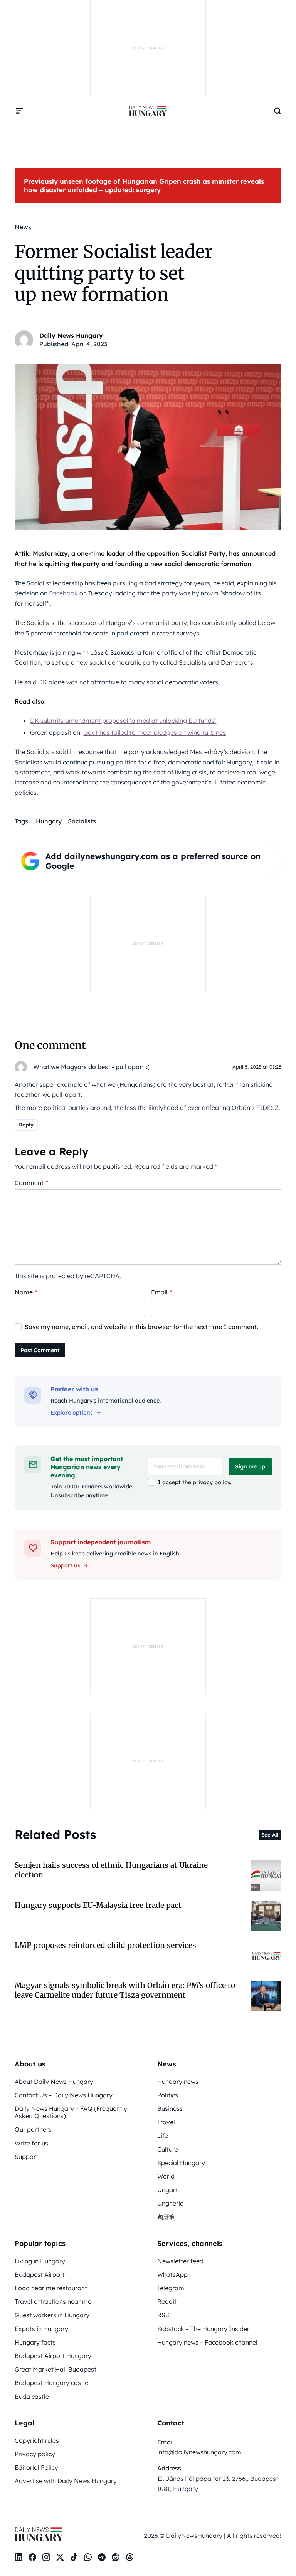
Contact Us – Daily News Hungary (64, 2095)
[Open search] (277, 111)
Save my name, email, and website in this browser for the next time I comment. (141, 1327)
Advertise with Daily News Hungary (66, 2481)
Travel (166, 2122)
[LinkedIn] (18, 2557)
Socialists (82, 821)
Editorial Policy (36, 2467)
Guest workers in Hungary (52, 2315)
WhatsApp (172, 2274)
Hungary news (178, 2082)
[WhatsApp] (88, 2557)
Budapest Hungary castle (51, 2383)
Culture (168, 2149)
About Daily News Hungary (54, 2082)
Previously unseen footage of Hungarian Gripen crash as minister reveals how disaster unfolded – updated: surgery (144, 185)
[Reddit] (116, 2557)
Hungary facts (35, 2342)
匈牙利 (166, 2217)
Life (163, 2135)
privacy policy (211, 1482)
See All (270, 1835)
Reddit (167, 2301)
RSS (163, 2315)
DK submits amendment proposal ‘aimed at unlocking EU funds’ (123, 721)
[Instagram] (46, 2557)
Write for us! (32, 2143)
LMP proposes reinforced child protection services (105, 1945)
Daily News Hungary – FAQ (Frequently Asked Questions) (71, 2112)
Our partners (33, 2129)
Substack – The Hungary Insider (203, 2329)
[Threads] (129, 2557)
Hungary (49, 821)
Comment (31, 1183)
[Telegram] (102, 2557)
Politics (168, 2095)
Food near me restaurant (51, 2288)
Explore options (72, 1413)
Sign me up (250, 1466)
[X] (60, 2557)
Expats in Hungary (41, 2329)
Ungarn (168, 2190)
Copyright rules (37, 2440)
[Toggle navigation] (19, 111)
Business (170, 2108)
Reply (26, 1125)
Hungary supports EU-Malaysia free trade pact (98, 1905)
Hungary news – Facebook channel (207, 2342)
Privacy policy (35, 2454)
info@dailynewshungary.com (199, 2452)
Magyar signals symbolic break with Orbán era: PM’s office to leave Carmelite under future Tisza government (125, 1990)
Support (26, 2157)
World (166, 2176)
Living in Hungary (40, 2261)
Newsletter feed (180, 2261)
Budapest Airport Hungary (53, 2356)
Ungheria (171, 2203)
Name (26, 1292)
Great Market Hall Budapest (55, 2369)
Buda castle (32, 2397)
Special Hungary (181, 2163)
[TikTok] (74, 2557)
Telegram (171, 2288)
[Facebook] (32, 2557)
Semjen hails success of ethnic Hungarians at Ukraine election (111, 1870)
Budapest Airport (40, 2274)
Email (162, 1292)
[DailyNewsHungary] (148, 111)
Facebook (63, 593)
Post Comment (40, 1350)
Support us (65, 1565)
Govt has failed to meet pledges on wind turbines (155, 732)
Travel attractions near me (53, 2301)
